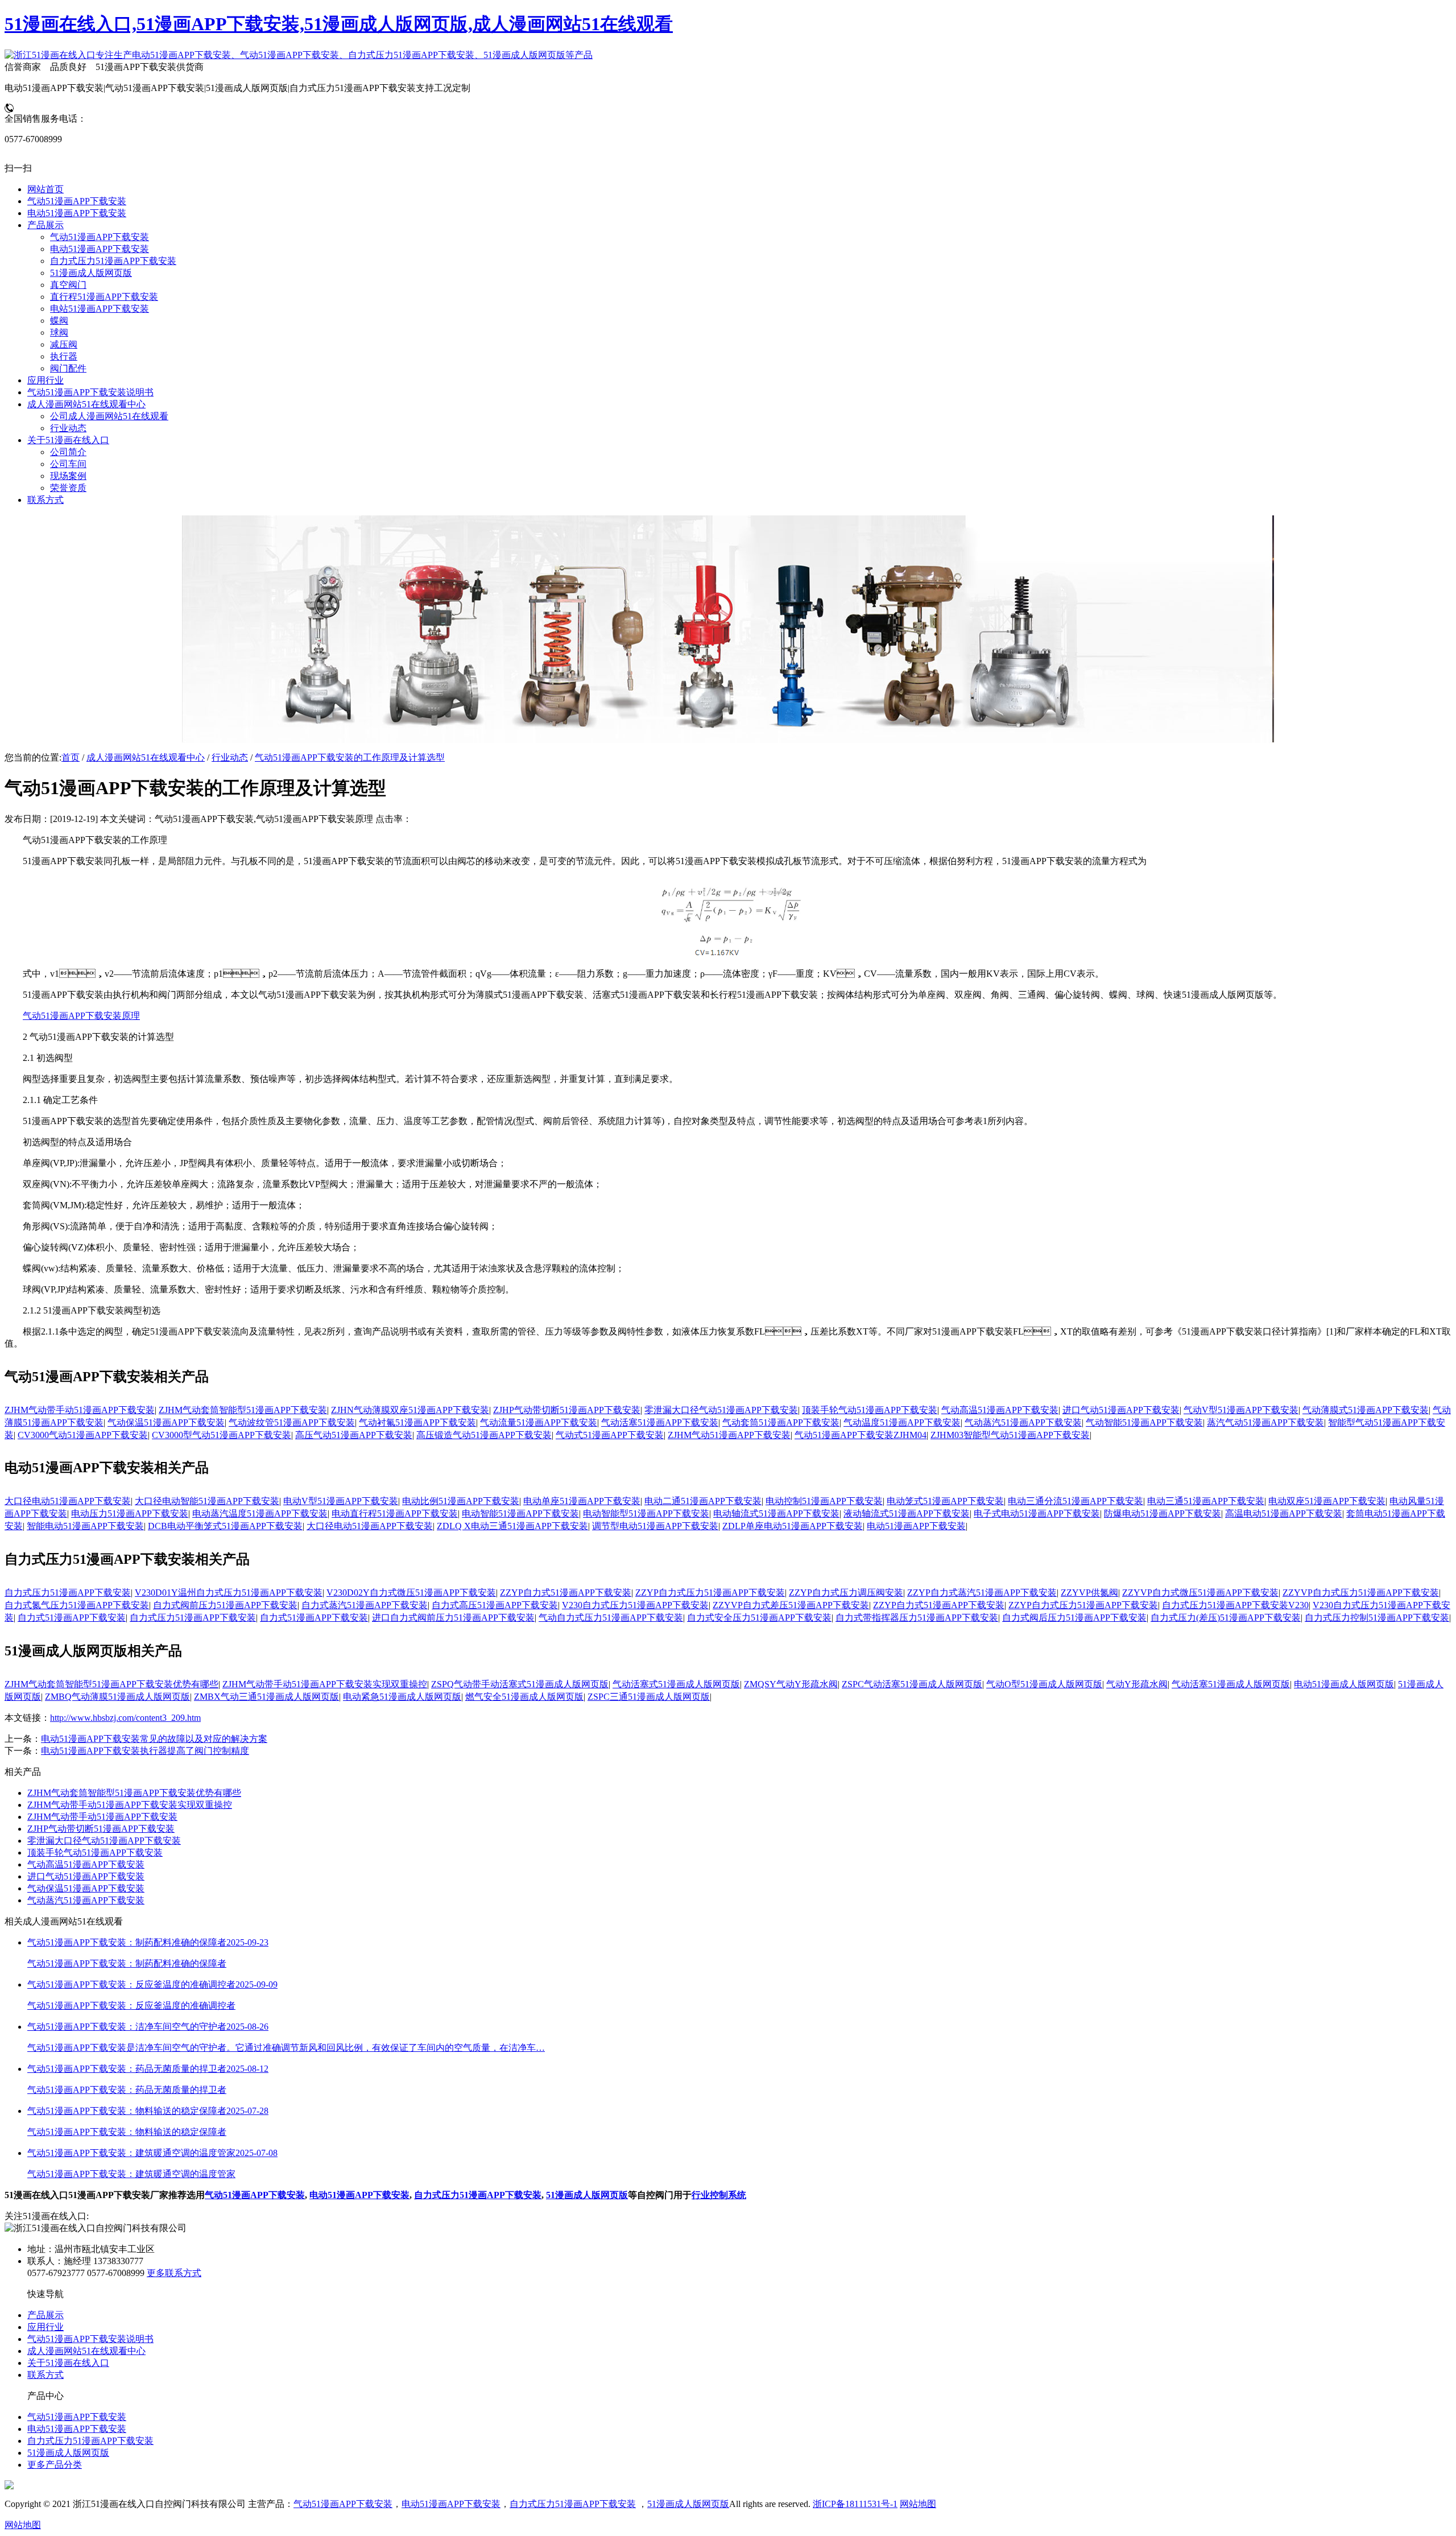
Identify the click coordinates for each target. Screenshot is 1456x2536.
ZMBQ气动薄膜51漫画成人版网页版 (117, 1697)
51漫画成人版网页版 (587, 2195)
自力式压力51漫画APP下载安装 (68, 1593)
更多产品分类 (55, 2465)
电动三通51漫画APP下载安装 (1206, 1501)
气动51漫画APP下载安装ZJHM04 (861, 1435)
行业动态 (230, 757)
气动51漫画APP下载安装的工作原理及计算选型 (350, 757)
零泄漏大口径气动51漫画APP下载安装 (721, 1410)
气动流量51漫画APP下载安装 (539, 1422)
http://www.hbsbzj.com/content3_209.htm (125, 1718)
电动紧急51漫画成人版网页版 (402, 1697)
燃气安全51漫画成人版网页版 (524, 1697)
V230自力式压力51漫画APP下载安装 (635, 1605)
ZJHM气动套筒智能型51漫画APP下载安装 (243, 1410)
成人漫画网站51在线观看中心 (146, 757)
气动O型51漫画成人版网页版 (1044, 1684)
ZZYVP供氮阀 (1089, 1593)
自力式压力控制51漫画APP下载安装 (1377, 1618)
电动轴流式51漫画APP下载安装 (776, 1513)
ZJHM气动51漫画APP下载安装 (729, 1435)
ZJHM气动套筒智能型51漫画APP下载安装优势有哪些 (111, 1684)
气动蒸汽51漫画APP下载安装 (1023, 1422)
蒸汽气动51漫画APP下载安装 (1265, 1422)
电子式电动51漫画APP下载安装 (1037, 1513)
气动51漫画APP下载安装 (255, 2195)
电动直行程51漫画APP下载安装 (395, 1513)
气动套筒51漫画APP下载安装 (781, 1422)
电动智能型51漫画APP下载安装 (646, 1513)
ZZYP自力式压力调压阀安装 (846, 1593)
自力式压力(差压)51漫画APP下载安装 (1226, 1618)
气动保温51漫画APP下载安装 (166, 1422)
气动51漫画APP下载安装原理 (81, 1016)
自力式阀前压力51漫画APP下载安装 (225, 1605)
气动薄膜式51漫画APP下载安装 (1366, 1410)
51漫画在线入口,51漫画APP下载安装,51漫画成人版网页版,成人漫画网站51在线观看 (339, 24)
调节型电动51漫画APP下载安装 (655, 1526)
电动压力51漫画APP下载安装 (130, 1513)
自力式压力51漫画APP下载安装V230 (1235, 1605)
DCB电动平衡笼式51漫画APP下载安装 (225, 1526)
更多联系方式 (174, 2273)
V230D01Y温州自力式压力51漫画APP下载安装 (229, 1593)
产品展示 (45, 2315)
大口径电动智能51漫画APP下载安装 (207, 1501)
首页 (71, 757)
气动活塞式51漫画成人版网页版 (676, 1684)
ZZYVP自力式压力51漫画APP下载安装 (1361, 1593)
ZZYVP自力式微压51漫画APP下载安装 (1200, 1593)
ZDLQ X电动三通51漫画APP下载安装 (512, 1526)
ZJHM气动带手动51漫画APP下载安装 (80, 1410)
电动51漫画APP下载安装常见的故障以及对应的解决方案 (154, 1739)
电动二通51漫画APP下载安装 (703, 1501)
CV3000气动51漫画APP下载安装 (83, 1435)
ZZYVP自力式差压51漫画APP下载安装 (791, 1605)
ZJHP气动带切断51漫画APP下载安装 (567, 1410)
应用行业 (45, 2327)
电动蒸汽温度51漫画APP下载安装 (260, 1513)
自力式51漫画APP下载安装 (72, 1618)
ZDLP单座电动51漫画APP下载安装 (793, 1526)
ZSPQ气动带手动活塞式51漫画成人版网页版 (520, 1684)
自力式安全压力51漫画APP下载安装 (759, 1618)
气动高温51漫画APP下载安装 (1000, 1410)
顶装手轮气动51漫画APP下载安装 (870, 1410)
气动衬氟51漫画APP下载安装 (417, 1422)
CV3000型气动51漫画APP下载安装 (222, 1435)
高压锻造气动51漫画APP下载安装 (484, 1435)
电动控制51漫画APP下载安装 (824, 1501)
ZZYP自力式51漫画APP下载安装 (566, 1593)
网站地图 (918, 2504)
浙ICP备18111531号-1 (855, 2504)
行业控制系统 (719, 2195)
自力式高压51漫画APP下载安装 (495, 1605)
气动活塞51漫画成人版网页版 (1231, 1684)
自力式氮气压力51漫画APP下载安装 (77, 1605)
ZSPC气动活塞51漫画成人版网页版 (912, 1684)
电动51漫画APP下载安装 (916, 1526)
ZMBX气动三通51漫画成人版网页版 (266, 1697)
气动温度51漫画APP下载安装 (902, 1422)
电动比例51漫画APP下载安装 (461, 1501)
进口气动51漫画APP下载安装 (1121, 1410)
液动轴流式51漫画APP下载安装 (907, 1513)
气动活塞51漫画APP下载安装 (660, 1422)
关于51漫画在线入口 (68, 2363)
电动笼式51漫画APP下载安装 (945, 1501)
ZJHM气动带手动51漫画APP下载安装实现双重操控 (325, 1684)
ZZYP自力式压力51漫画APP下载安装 (710, 1593)
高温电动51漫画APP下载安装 (1284, 1513)
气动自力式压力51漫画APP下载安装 (611, 1618)
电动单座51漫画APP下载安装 (582, 1501)
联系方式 (45, 2375)
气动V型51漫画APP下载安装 (1241, 1410)
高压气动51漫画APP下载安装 (354, 1435)
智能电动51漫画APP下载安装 (85, 1526)
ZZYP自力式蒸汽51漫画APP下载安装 (982, 1593)
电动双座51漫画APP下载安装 (1327, 1501)
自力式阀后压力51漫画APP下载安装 (1074, 1618)
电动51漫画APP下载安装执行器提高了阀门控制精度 (145, 1751)
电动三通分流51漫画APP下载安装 (1076, 1501)
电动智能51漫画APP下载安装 (520, 1513)
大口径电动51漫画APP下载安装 (68, 1501)
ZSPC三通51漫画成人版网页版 (649, 1697)
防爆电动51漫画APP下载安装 (1163, 1513)
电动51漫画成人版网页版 (1344, 1684)
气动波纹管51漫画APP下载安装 (292, 1422)
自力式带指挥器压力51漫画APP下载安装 (917, 1618)
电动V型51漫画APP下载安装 (341, 1501)
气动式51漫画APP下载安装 (610, 1435)
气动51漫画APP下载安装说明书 (90, 2339)
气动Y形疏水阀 (1137, 1684)
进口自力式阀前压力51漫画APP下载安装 (453, 1618)
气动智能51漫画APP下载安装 (1144, 1422)
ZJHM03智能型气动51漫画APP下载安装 (1010, 1435)
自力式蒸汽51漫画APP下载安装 (365, 1605)
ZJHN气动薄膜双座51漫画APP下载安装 (410, 1410)
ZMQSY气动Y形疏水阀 (791, 1684)
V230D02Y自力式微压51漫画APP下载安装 (411, 1593)
